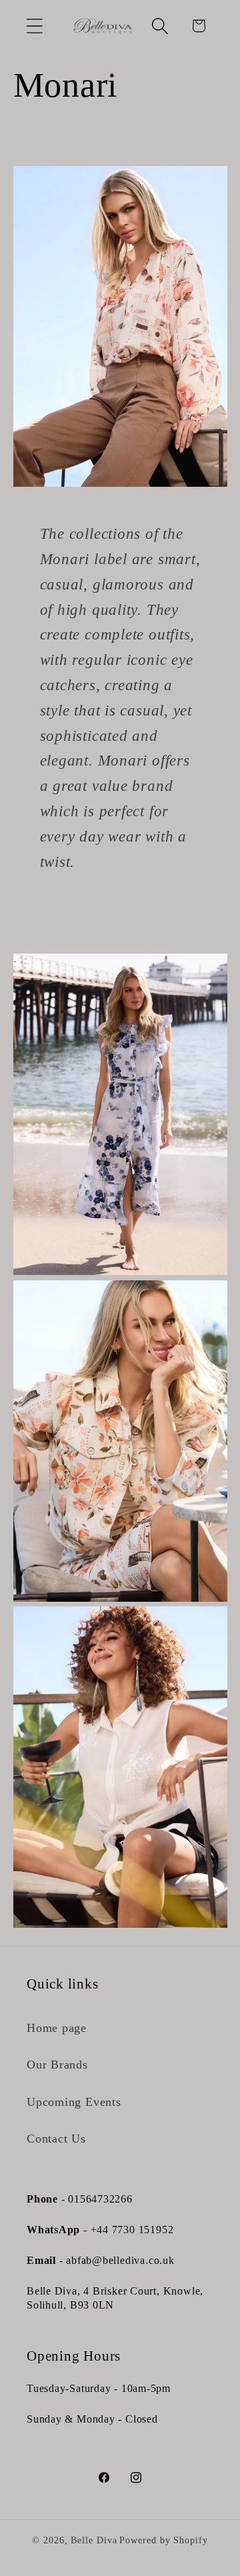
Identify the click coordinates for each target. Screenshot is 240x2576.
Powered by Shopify (163, 2540)
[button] (34, 26)
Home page (57, 2028)
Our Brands (57, 2065)
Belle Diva (94, 2540)
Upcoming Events (74, 2102)
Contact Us (56, 2139)
